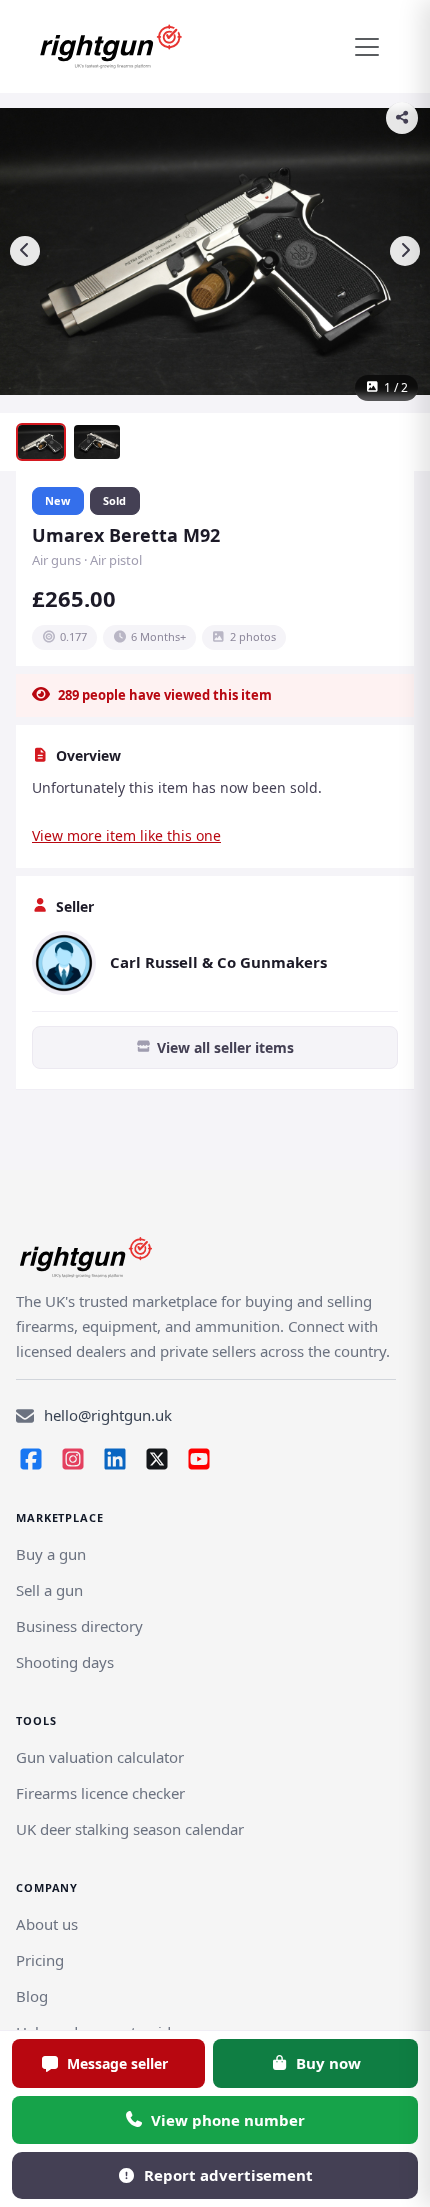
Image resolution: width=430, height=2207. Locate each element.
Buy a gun (51, 1554)
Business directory (79, 1626)
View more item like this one (126, 835)
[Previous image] (25, 251)
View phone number (228, 2120)
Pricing (40, 1960)
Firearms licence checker (100, 1793)
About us (47, 1924)
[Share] (402, 118)
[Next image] (405, 251)
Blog (32, 1996)
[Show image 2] (97, 442)
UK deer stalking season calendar (130, 1829)
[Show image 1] (41, 442)
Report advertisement (228, 2175)
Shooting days (65, 1662)
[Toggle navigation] (367, 47)
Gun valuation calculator (100, 1757)
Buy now (328, 2063)
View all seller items (225, 1047)
